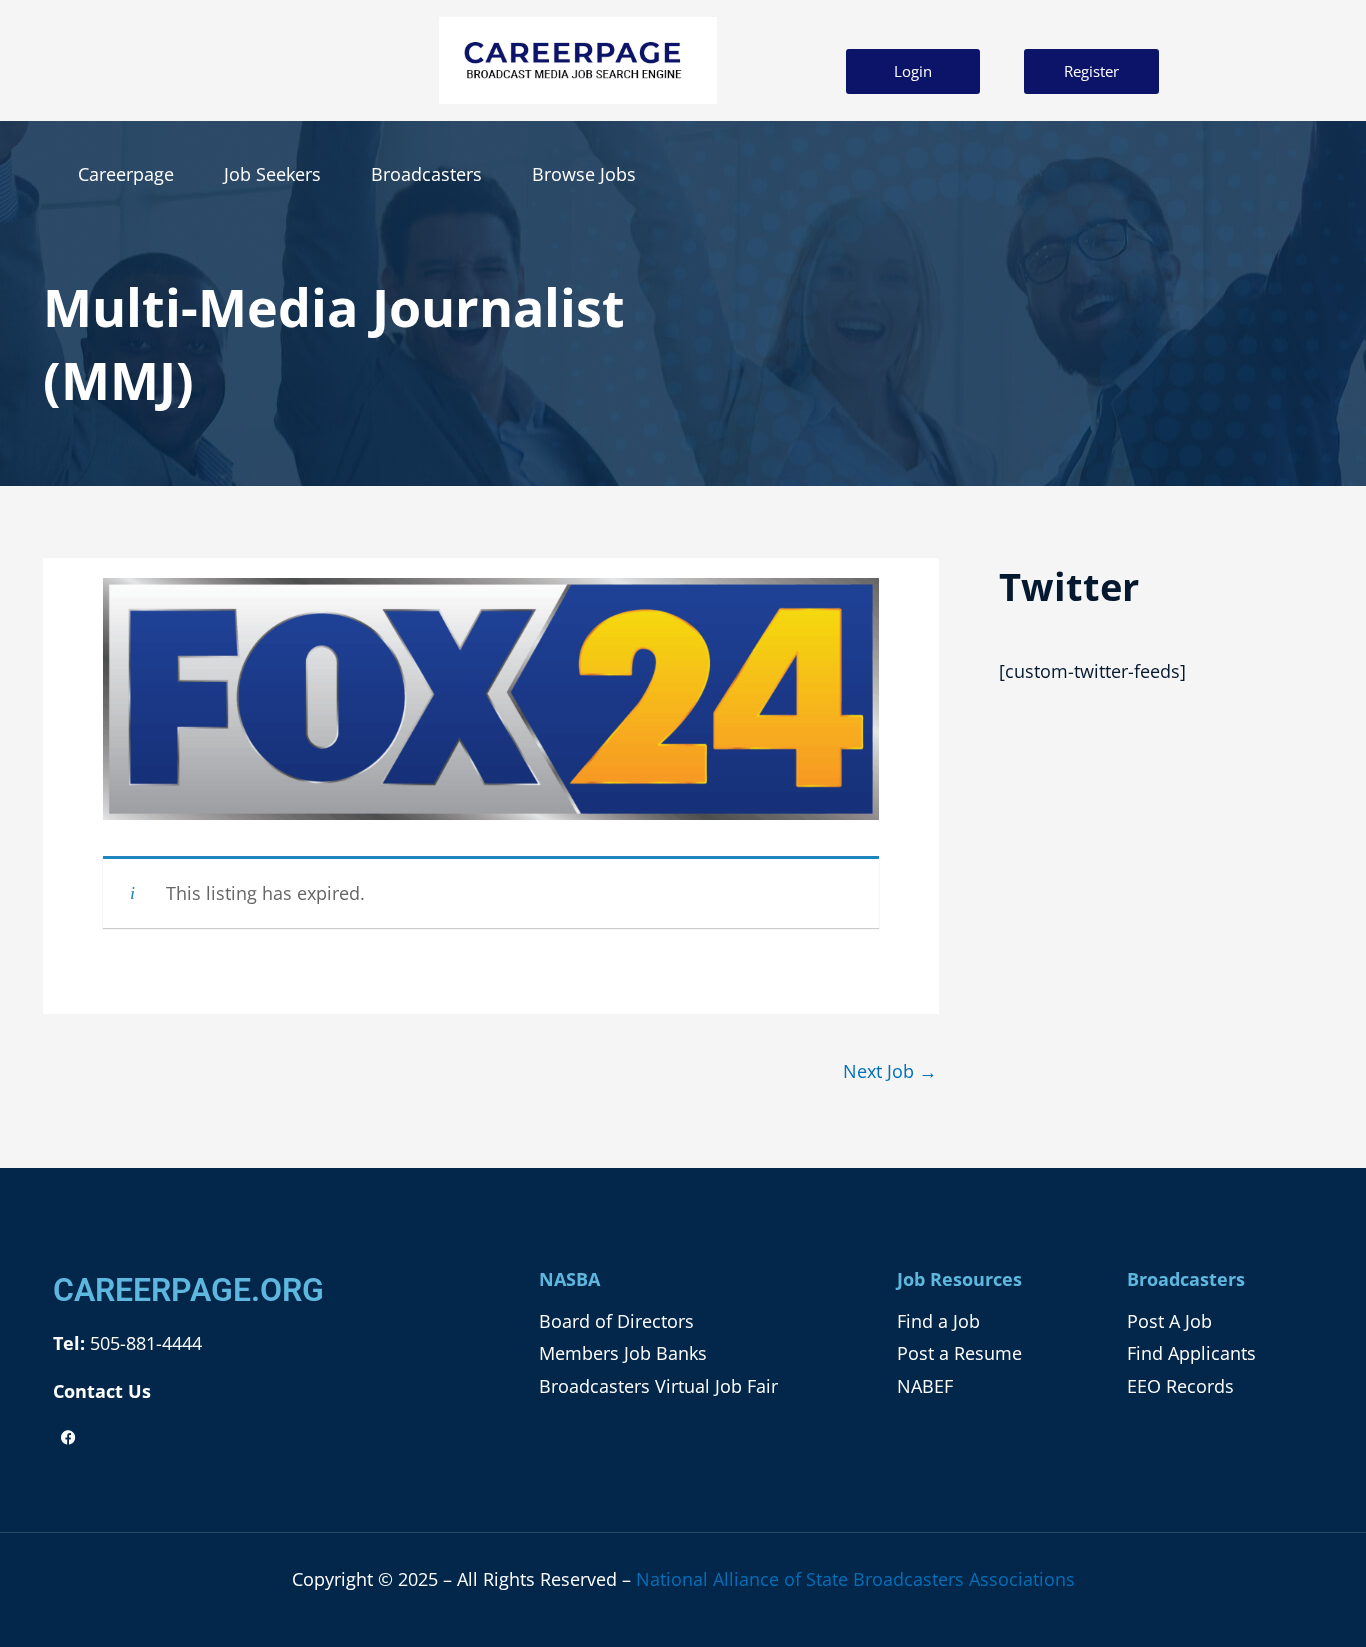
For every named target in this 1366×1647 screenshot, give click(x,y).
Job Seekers (272, 174)
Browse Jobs (584, 174)
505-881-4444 (143, 1343)
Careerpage (126, 174)
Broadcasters (426, 174)
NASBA (569, 1279)
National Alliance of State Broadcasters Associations (855, 1579)
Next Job (890, 1071)
